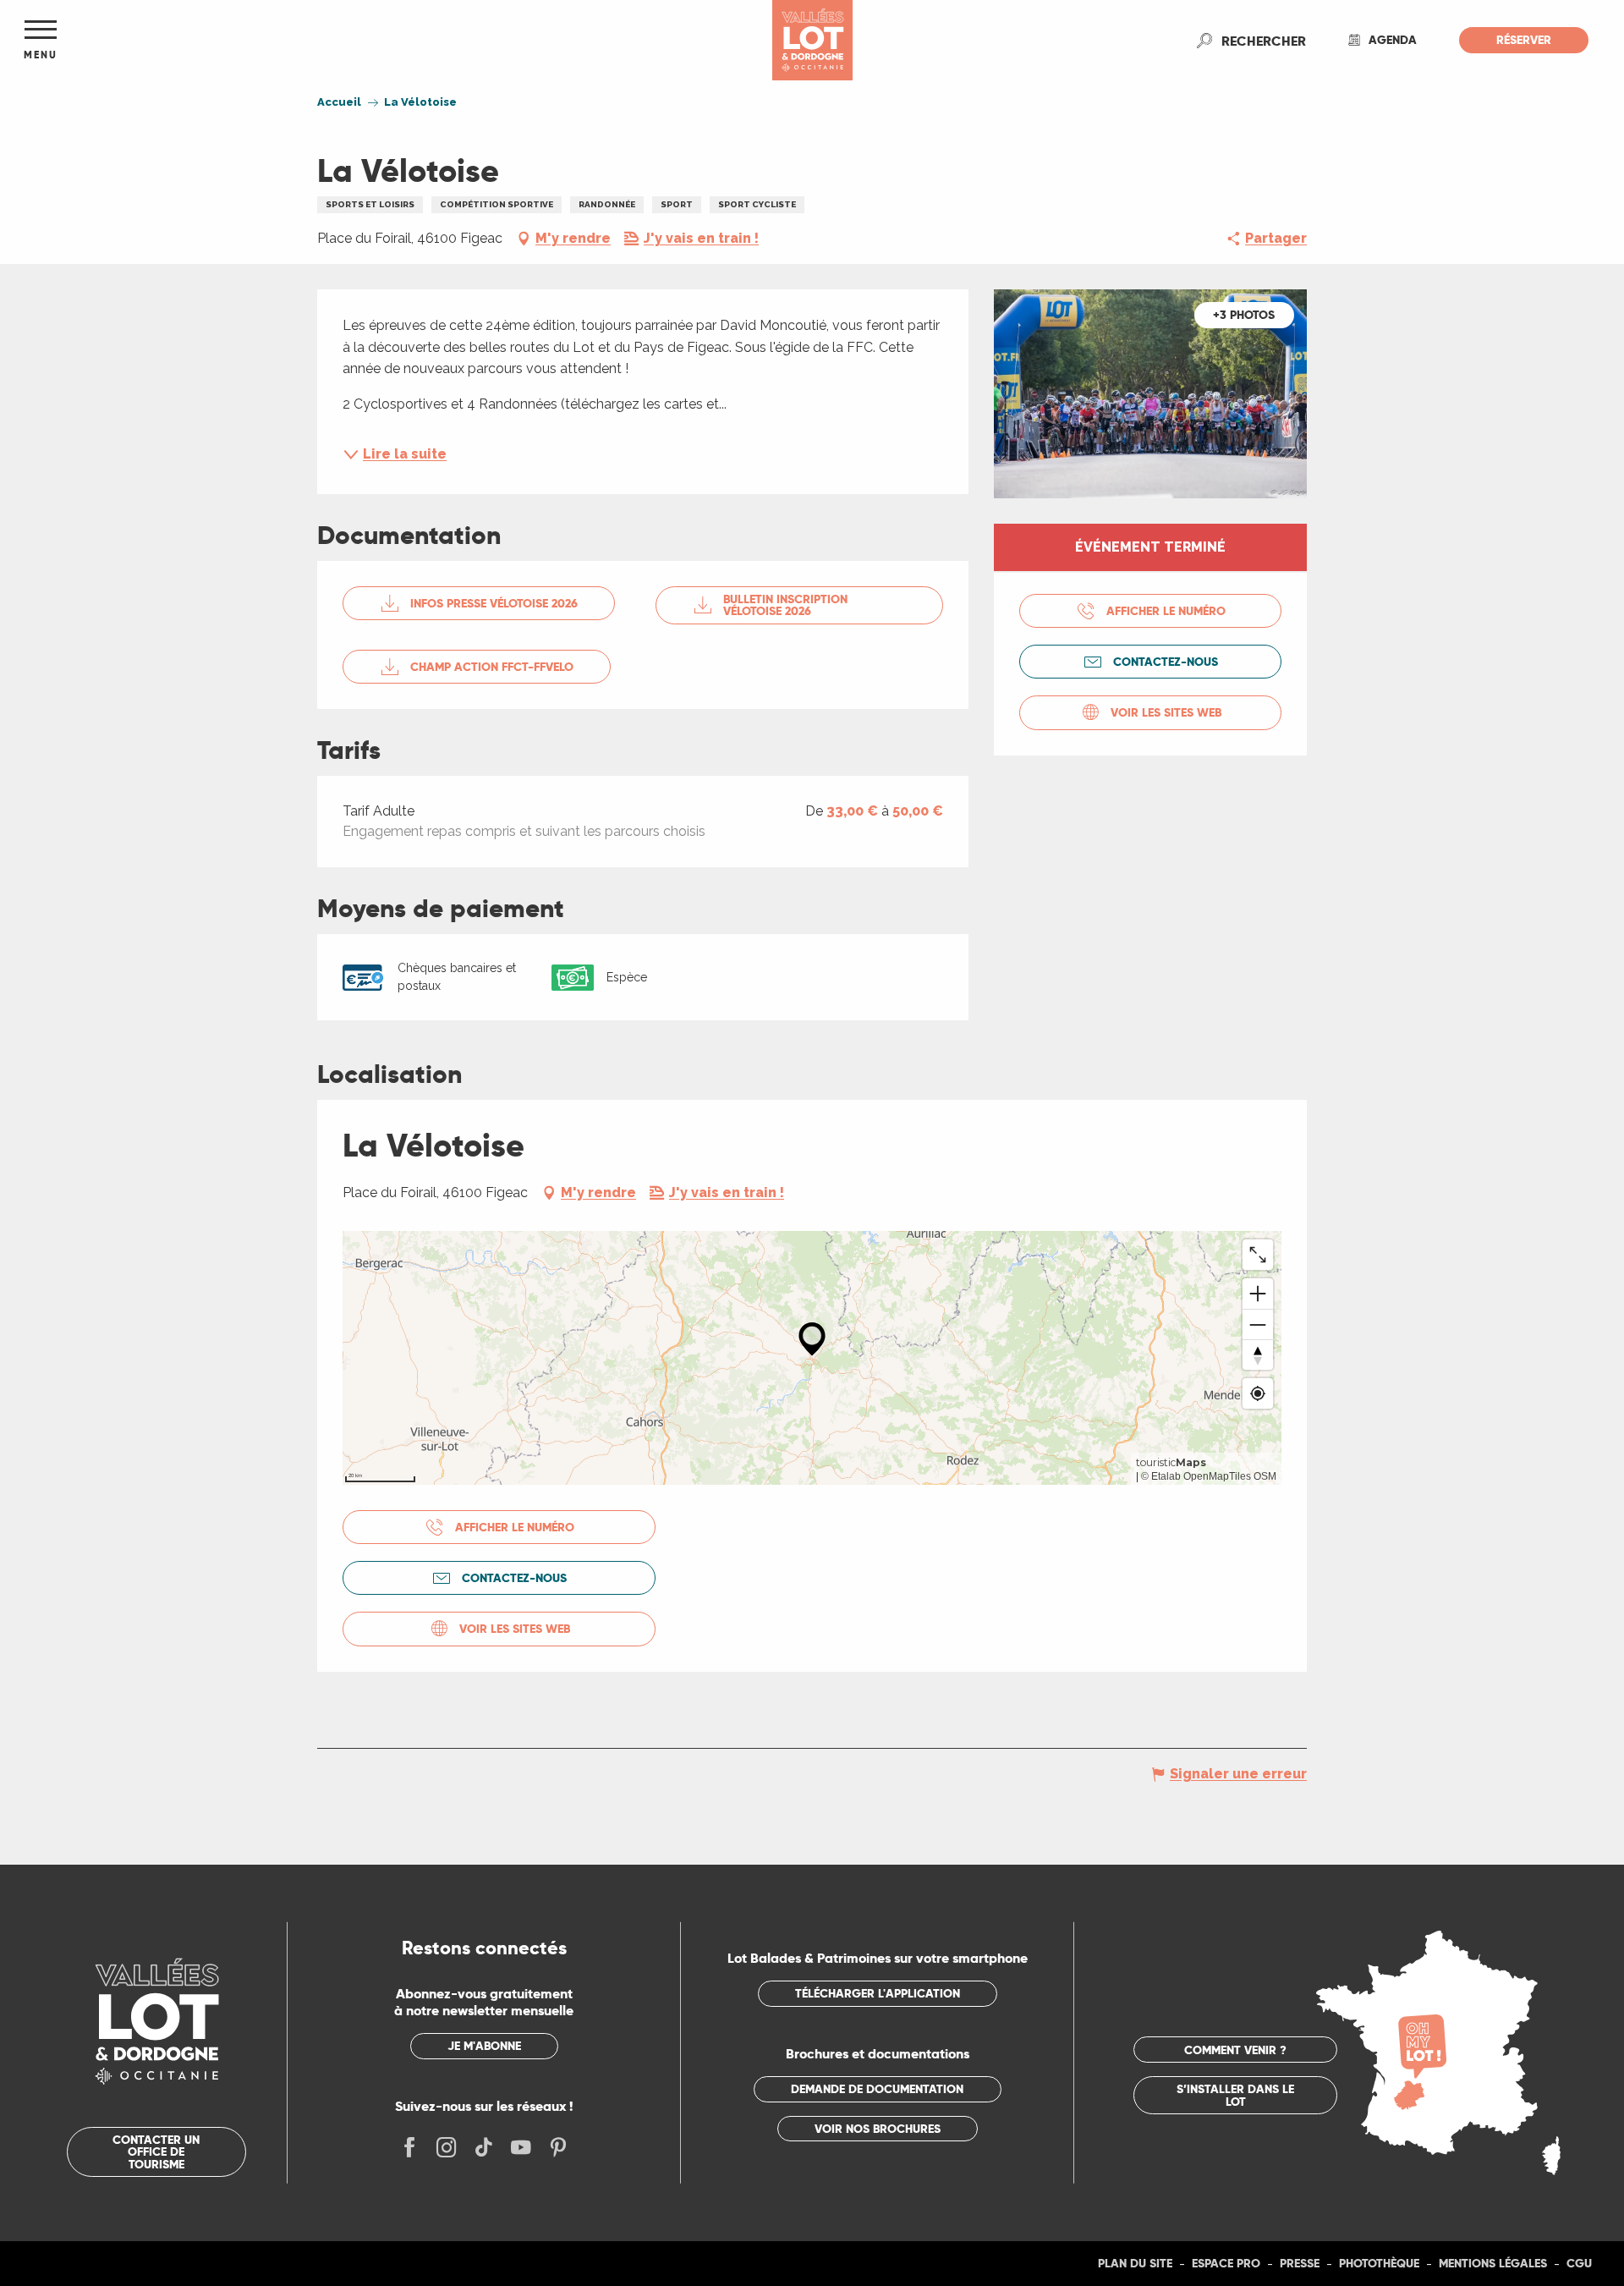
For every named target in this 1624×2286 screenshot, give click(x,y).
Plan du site (1135, 2263)
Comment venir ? (1235, 2050)
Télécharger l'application (878, 1993)
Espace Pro (1226, 2263)
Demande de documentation (877, 2089)
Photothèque (1379, 2263)
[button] (1264, 41)
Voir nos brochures (878, 2129)
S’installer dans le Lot (1235, 2095)
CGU (1579, 2263)
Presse (1300, 2263)
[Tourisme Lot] (812, 40)
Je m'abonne (484, 2046)
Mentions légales (1493, 2263)
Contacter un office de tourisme (156, 2152)
